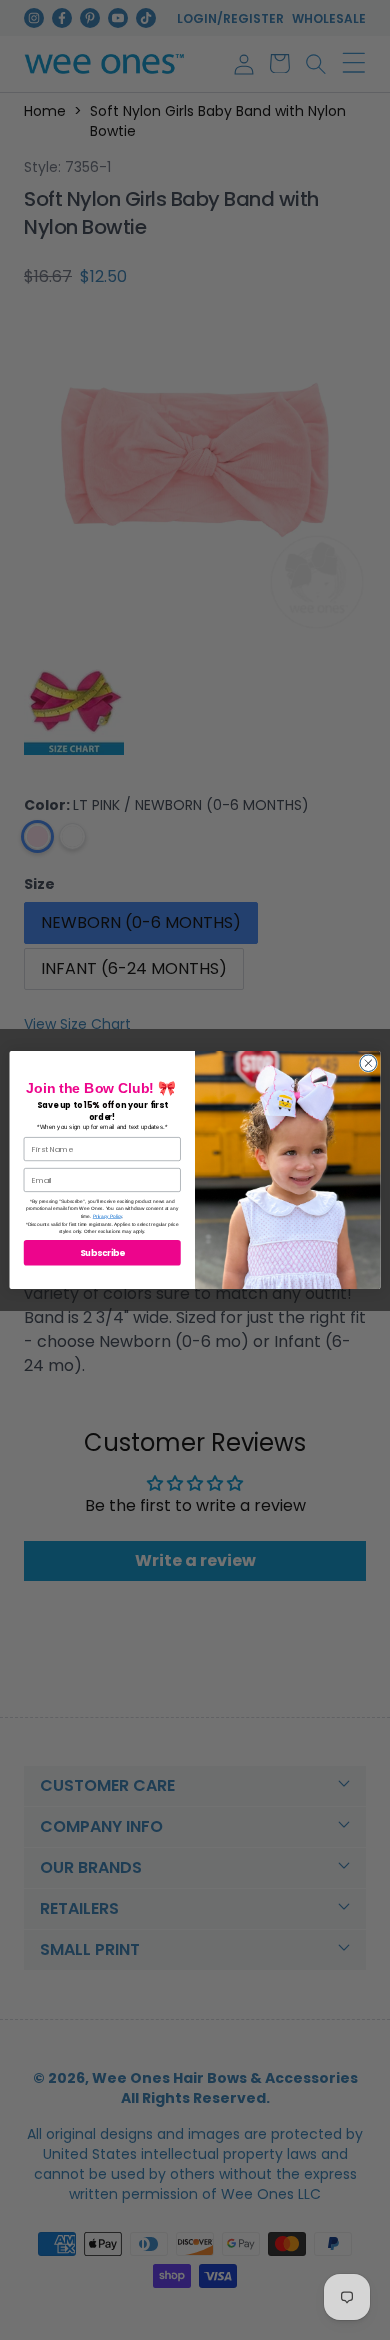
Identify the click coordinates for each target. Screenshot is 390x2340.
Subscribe (102, 1253)
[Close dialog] (368, 1063)
